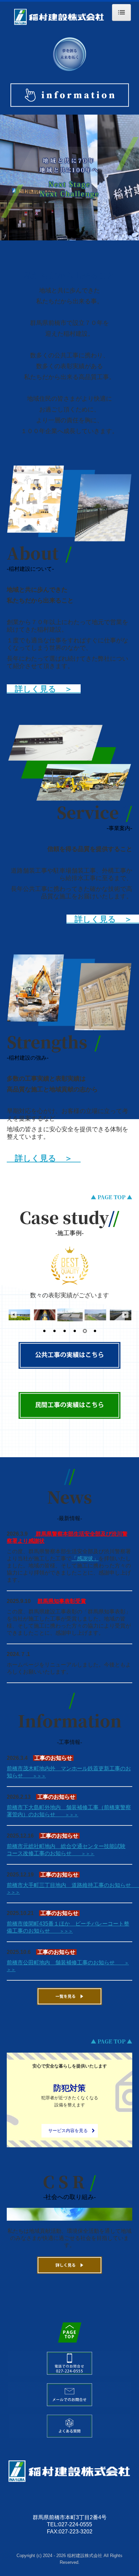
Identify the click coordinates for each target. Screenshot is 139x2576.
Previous (13, 1315)
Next (126, 1315)
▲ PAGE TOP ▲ (112, 1197)
